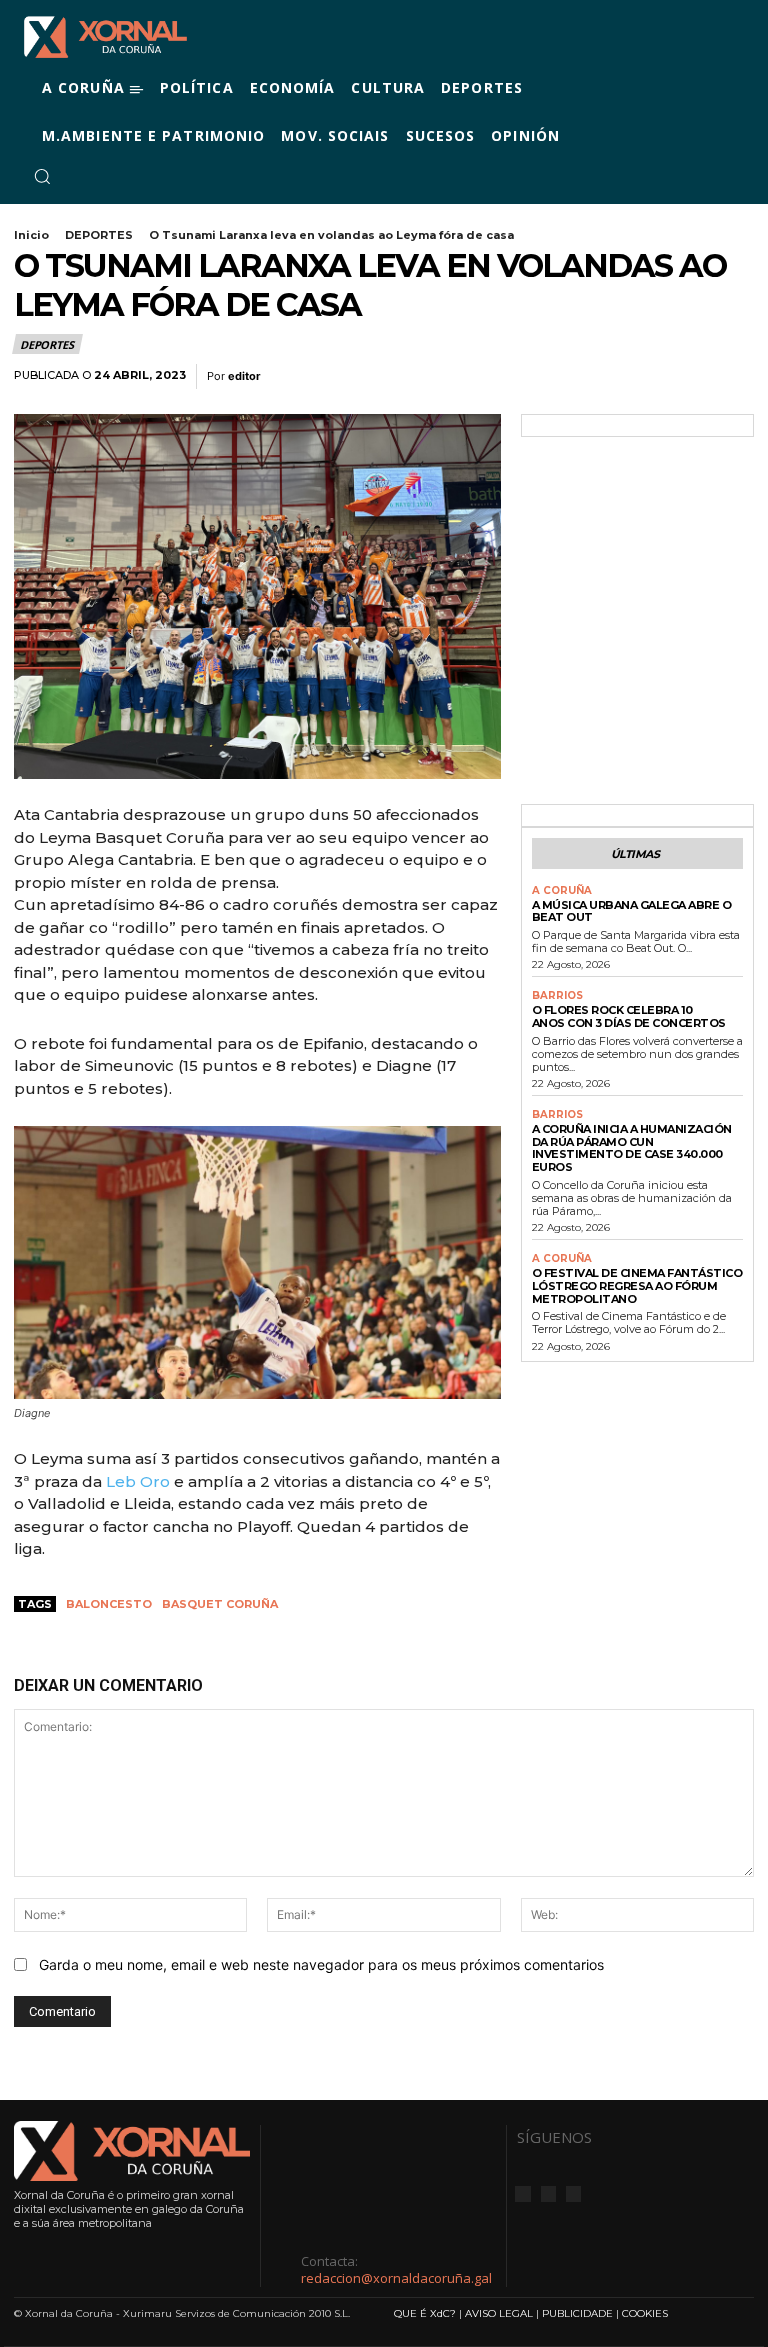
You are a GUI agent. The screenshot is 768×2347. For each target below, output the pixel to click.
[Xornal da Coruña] (105, 37)
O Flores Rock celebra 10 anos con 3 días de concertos (629, 1016)
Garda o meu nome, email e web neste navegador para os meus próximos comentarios (321, 1964)
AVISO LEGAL (499, 2313)
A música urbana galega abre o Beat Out (632, 911)
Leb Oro (138, 1481)
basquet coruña (220, 1604)
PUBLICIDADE (577, 2313)
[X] (126, 177)
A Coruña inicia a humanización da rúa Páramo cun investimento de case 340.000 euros (632, 1148)
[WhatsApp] (688, 377)
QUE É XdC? (425, 2313)
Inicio (31, 235)
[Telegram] (734, 377)
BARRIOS (557, 996)
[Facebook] (78, 177)
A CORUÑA (562, 891)
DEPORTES (99, 235)
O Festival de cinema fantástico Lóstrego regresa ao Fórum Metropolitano (637, 1285)
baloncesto (109, 1604)
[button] (42, 176)
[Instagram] (102, 177)
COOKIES (645, 2313)
